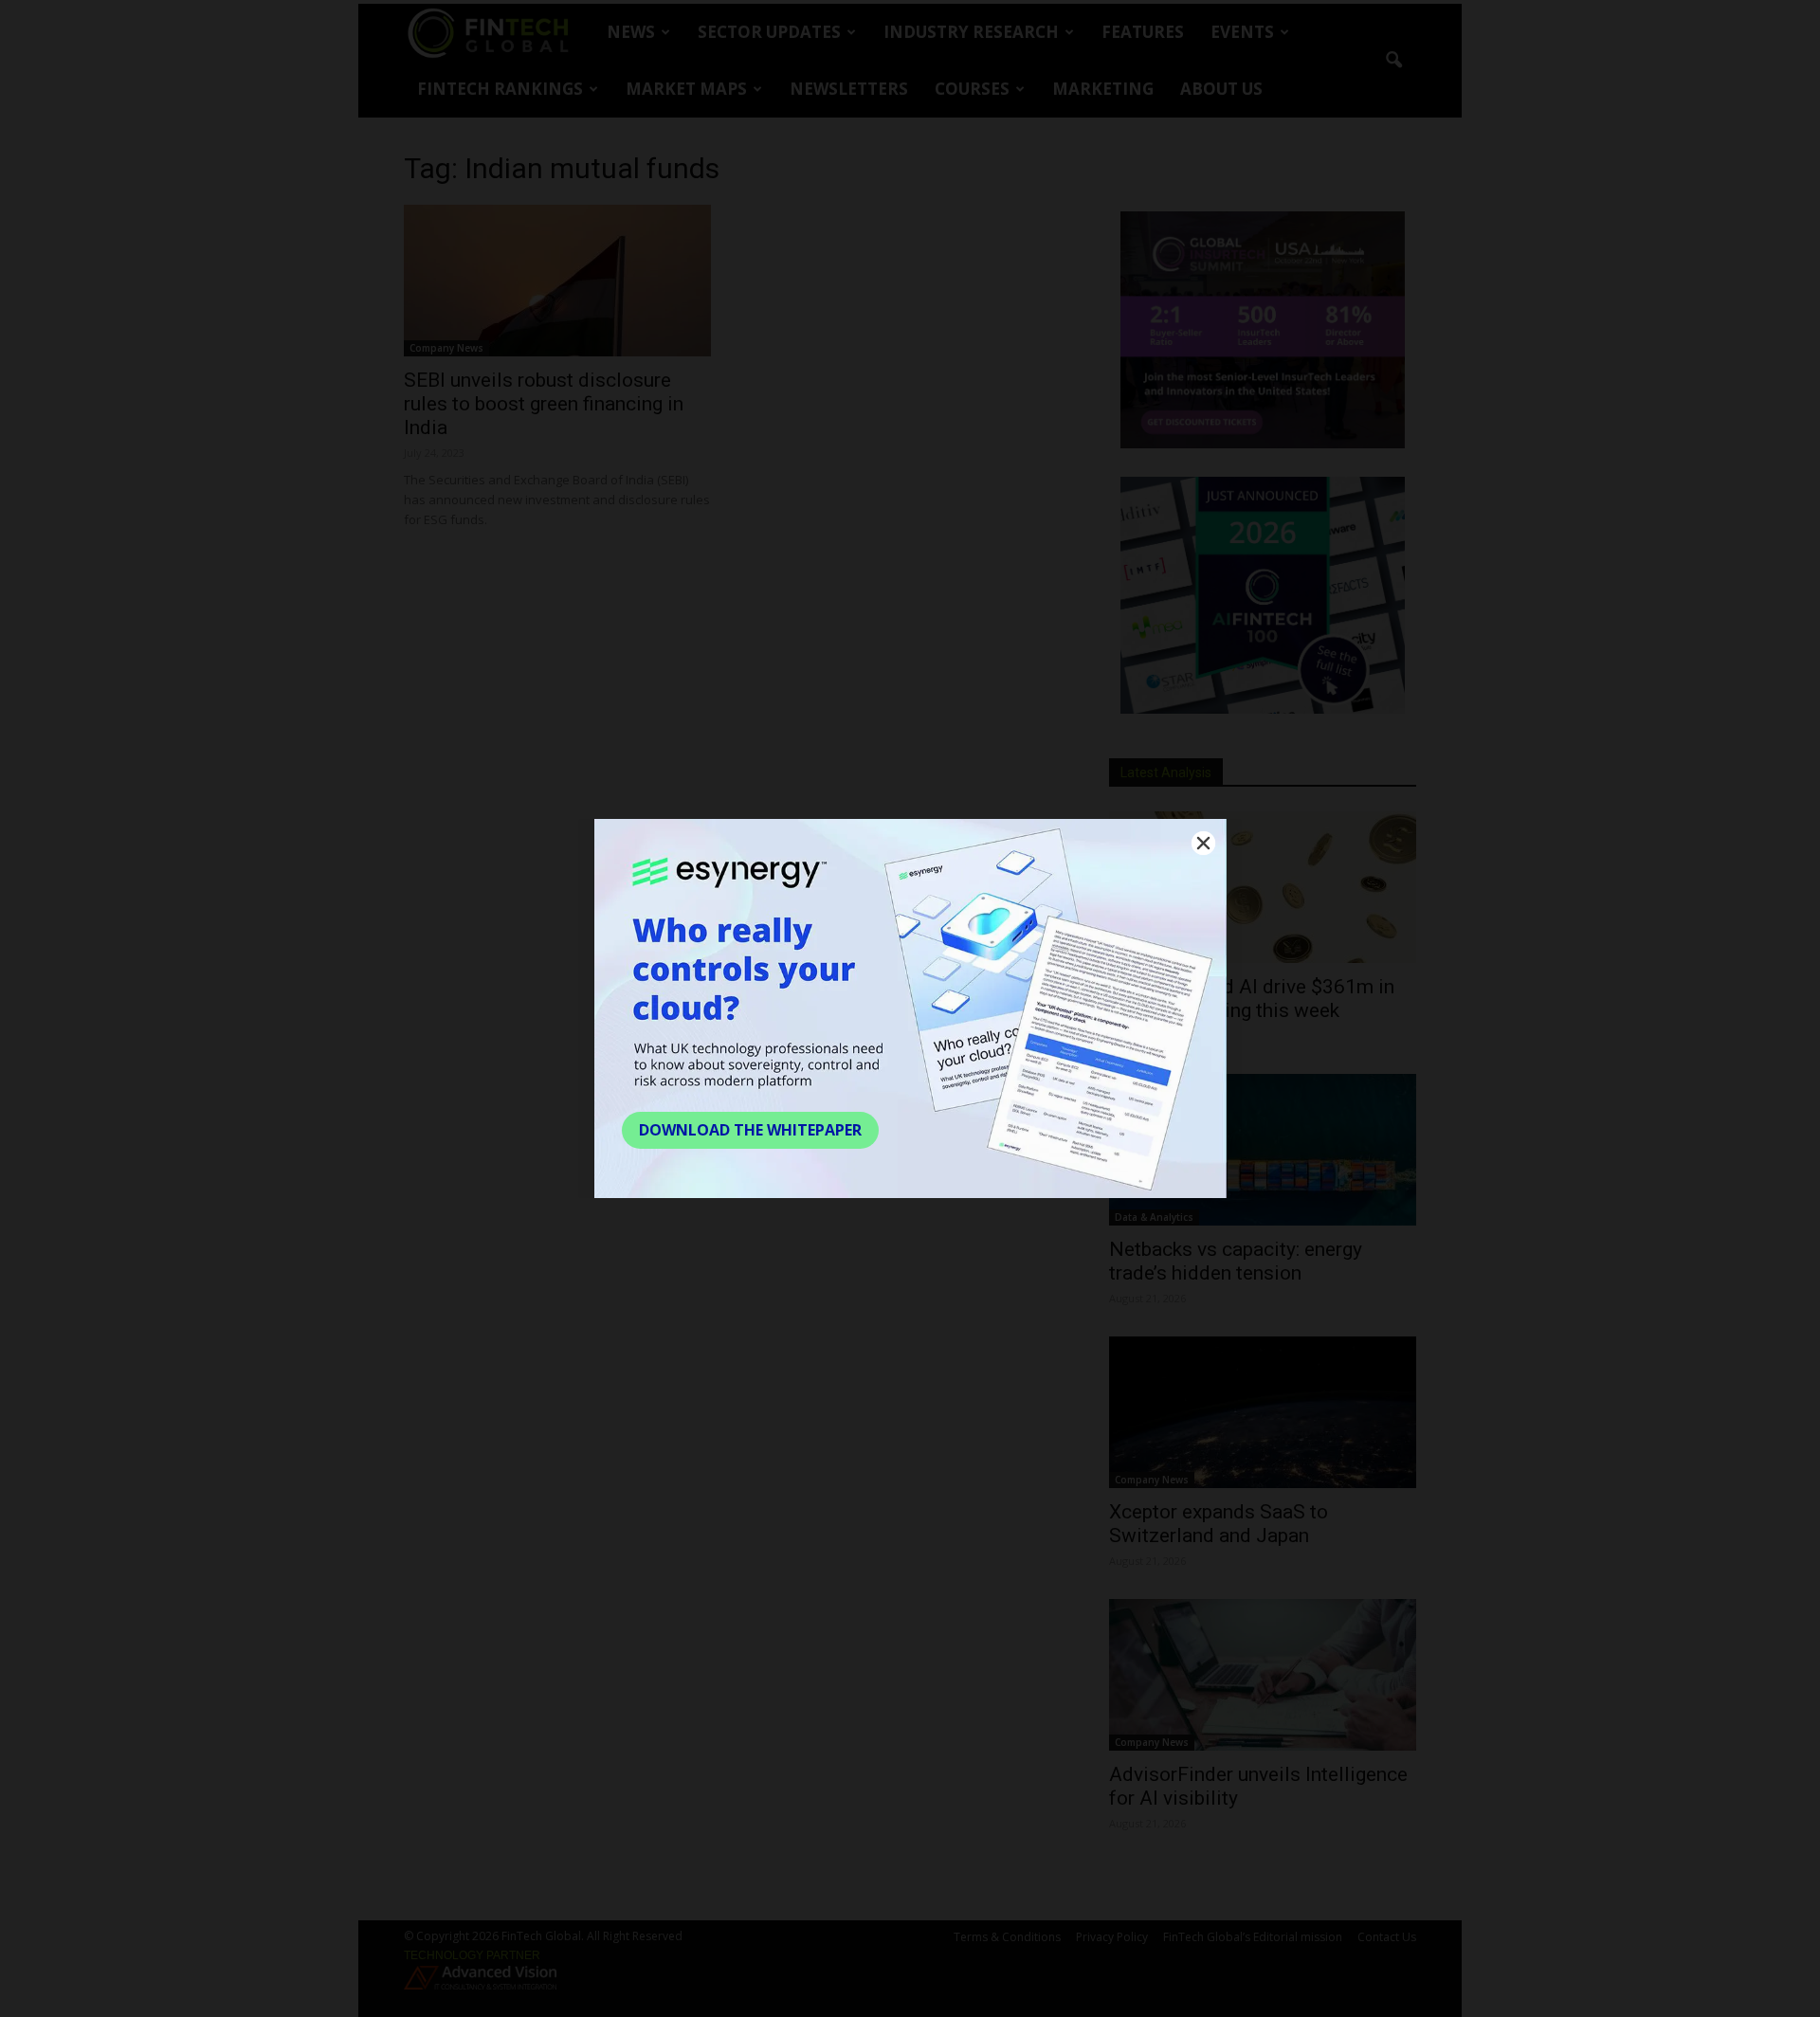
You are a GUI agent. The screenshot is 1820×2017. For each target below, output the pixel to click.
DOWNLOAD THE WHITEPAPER (750, 1130)
